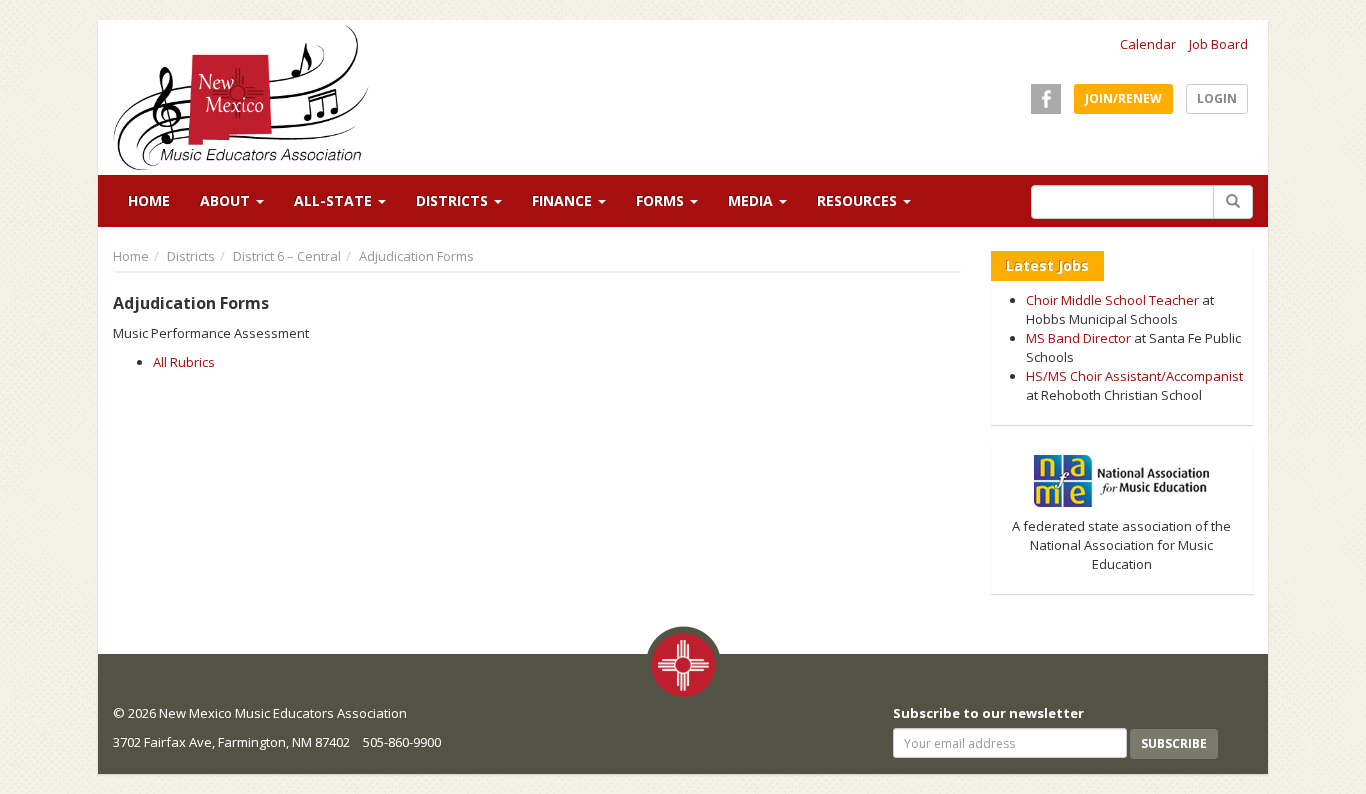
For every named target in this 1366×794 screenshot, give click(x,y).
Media (752, 200)
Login (1217, 98)
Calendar (1148, 44)
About (227, 200)
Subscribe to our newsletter (988, 713)
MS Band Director (1078, 338)
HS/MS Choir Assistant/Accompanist (1134, 376)
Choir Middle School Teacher (1112, 300)
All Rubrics (184, 362)
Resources (859, 200)
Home (149, 200)
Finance (564, 200)
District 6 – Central (287, 256)
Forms (662, 200)
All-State (335, 200)
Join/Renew (1123, 98)
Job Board (1218, 44)
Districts (454, 200)
